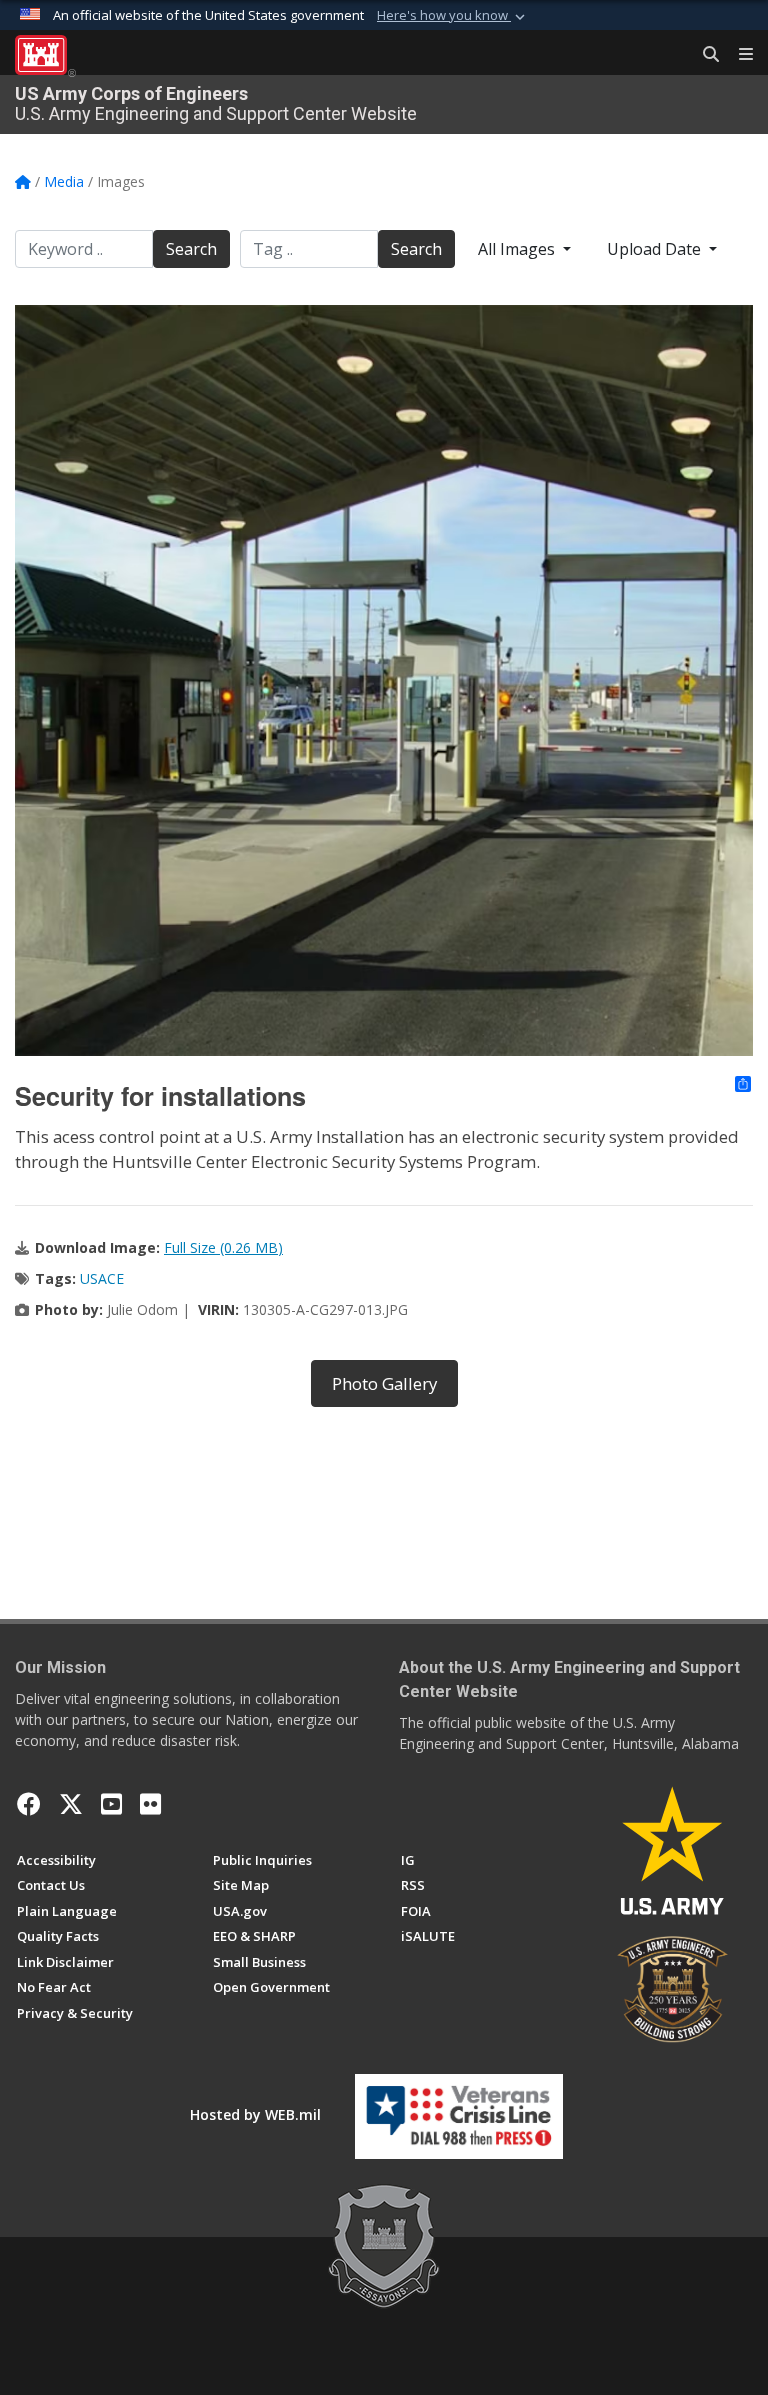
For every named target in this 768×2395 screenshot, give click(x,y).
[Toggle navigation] (738, 55)
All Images (518, 249)
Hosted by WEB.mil (255, 2114)
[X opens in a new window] (71, 1804)
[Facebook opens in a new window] (29, 1804)
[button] (453, 16)
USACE (102, 1278)
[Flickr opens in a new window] (150, 1804)
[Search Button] (704, 55)
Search (191, 249)
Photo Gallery (384, 1383)
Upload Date (656, 249)
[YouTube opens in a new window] (111, 1804)
